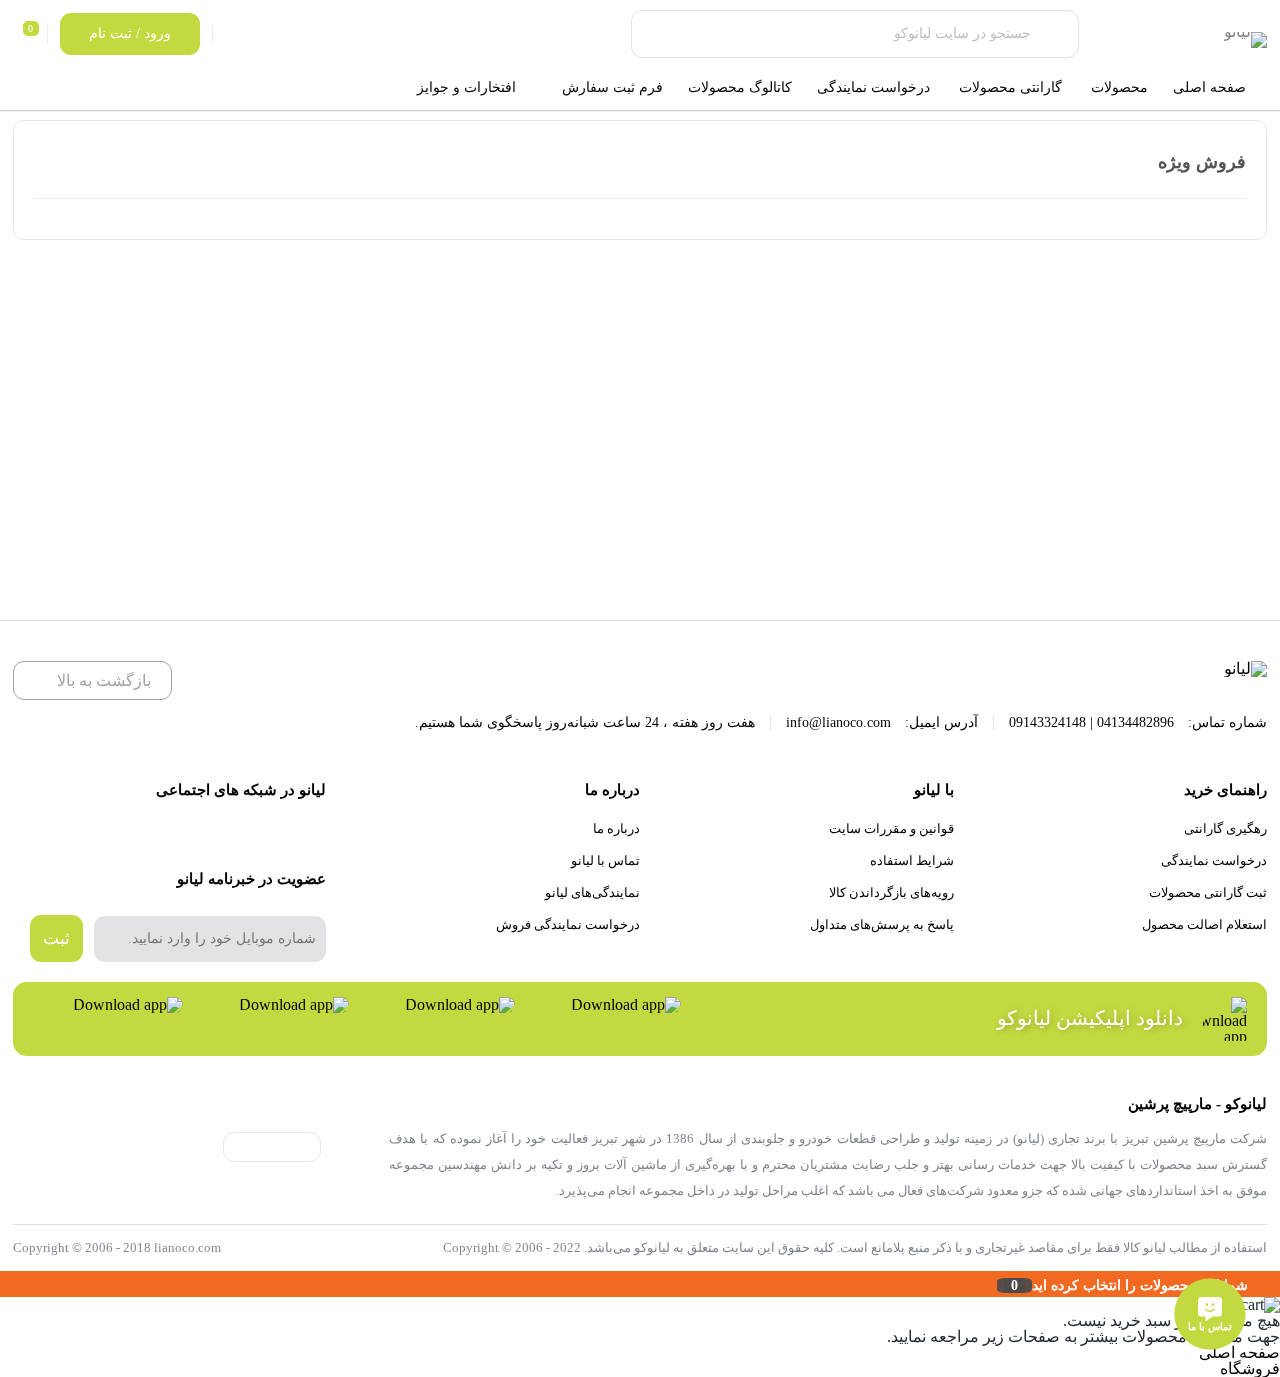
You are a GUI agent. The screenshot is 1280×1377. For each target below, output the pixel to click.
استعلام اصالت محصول (1204, 924)
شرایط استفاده (912, 860)
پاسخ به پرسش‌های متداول (882, 924)
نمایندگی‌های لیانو (592, 892)
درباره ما (616, 828)
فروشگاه (1250, 1368)
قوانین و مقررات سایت (891, 828)
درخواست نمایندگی (1214, 860)
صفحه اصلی (1239, 1352)
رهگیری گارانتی (1225, 828)
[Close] (5, 1284)
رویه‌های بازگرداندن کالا (891, 892)
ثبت (56, 938)
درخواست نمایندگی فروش (568, 924)
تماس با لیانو (605, 860)
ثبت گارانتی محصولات (1208, 892)
